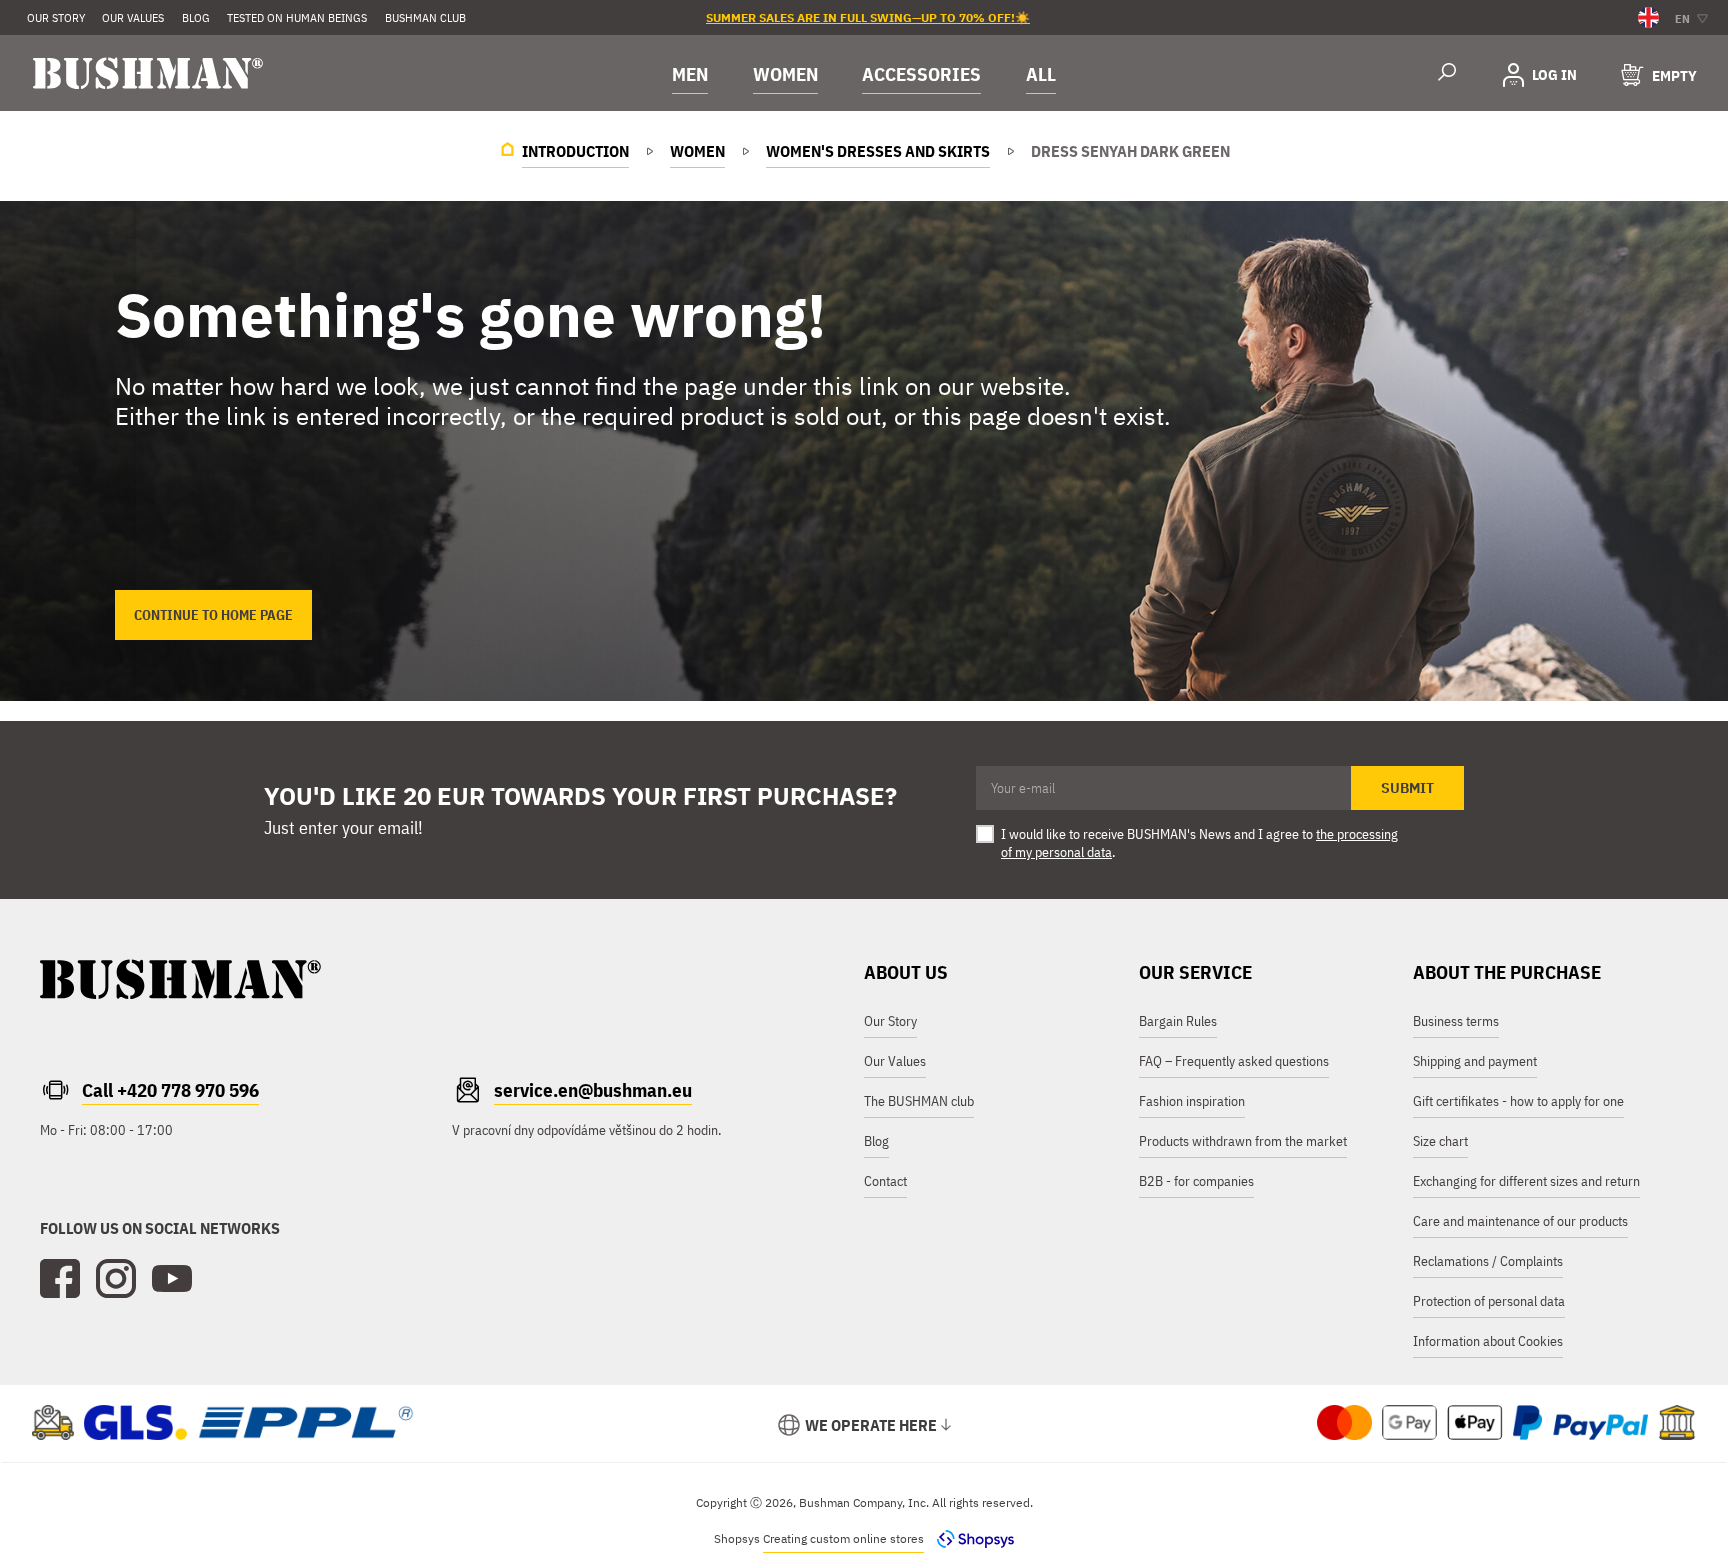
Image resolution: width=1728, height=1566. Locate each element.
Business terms (1456, 1021)
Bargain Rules (1178, 1021)
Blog (876, 1141)
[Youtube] (172, 1279)
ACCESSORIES (921, 74)
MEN (690, 74)
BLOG (196, 17)
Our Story (56, 17)
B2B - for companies (1196, 1181)
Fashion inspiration (1192, 1101)
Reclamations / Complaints (1488, 1261)
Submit (1407, 788)
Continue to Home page (213, 615)
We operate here (871, 1425)
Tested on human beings (297, 17)
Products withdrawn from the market (1243, 1141)
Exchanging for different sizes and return (1526, 1181)
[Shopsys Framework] (970, 1538)
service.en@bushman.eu (593, 1090)
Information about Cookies (1488, 1341)
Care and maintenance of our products (1520, 1221)
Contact (885, 1181)
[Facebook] (60, 1279)
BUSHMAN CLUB (425, 17)
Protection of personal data (1489, 1301)
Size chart (1440, 1141)
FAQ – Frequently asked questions (1234, 1061)
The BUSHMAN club (919, 1101)
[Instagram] (116, 1279)
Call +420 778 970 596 (170, 1090)
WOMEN (785, 74)
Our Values (133, 17)
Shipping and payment (1475, 1061)
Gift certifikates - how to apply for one (1518, 1101)
